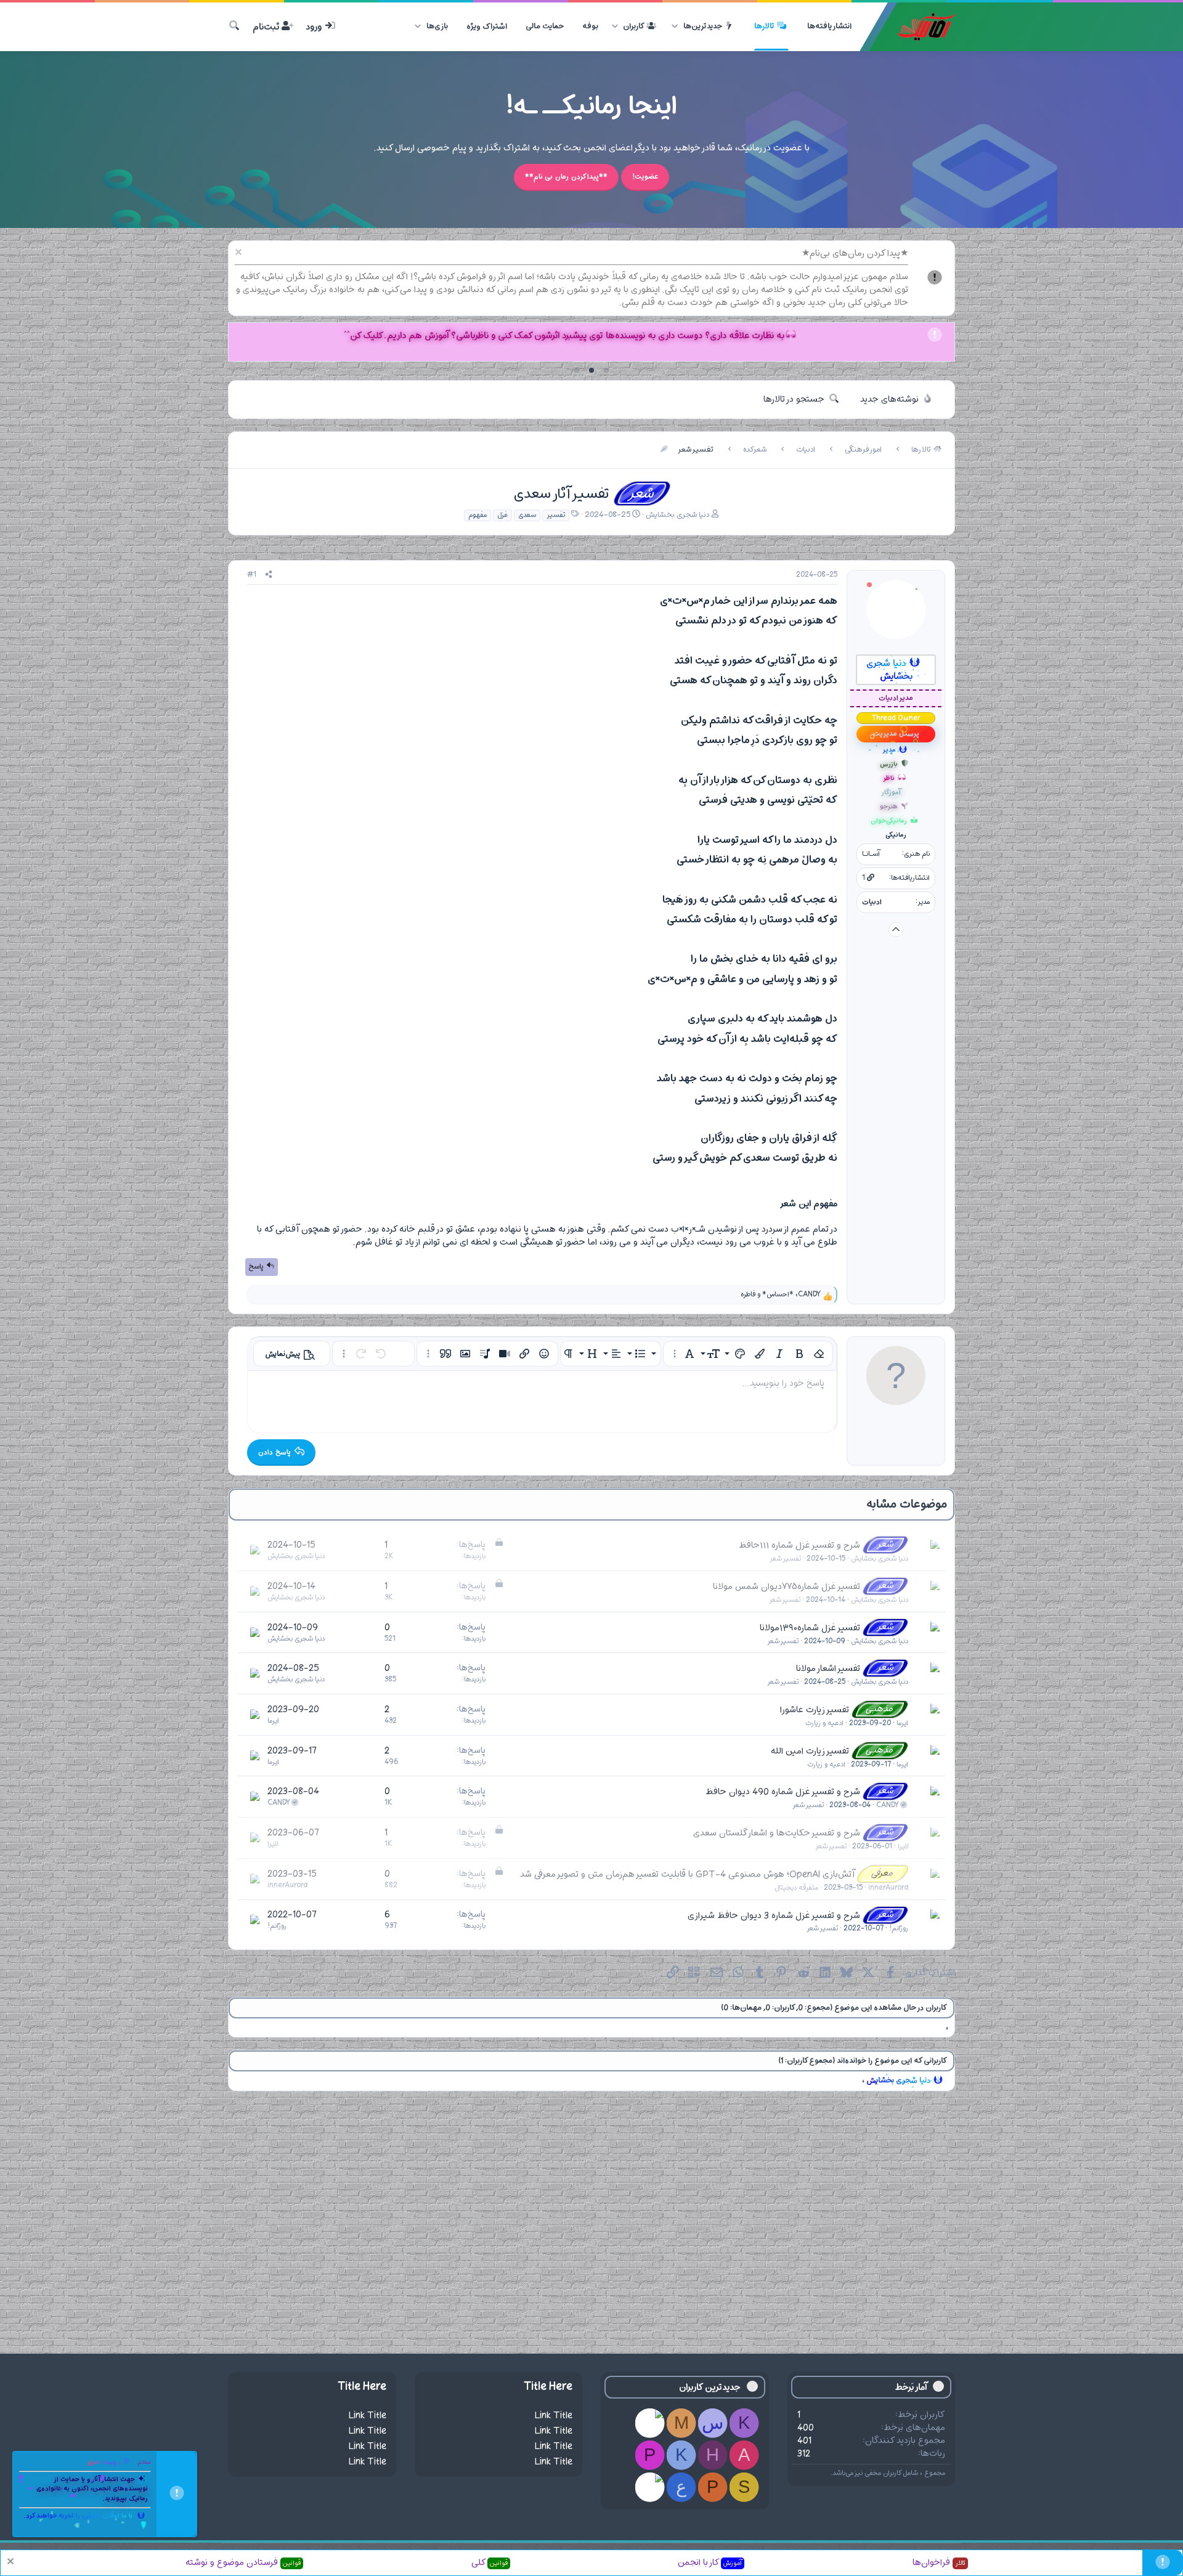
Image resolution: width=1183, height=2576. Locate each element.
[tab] (606, 370)
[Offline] (869, 586)
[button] (675, 26)
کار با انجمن (710, 2563)
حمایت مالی (545, 26)
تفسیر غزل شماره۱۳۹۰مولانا (810, 1627)
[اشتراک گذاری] (269, 575)
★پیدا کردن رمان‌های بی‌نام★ (855, 254)
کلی (490, 2563)
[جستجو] (234, 27)
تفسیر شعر (785, 1559)
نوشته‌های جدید (889, 400)
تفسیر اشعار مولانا (828, 1669)
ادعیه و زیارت (824, 1723)
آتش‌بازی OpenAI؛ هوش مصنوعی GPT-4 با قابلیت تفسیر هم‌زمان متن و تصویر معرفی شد (687, 1875)
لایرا (903, 1847)
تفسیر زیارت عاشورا (815, 1710)
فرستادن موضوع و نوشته (243, 2563)
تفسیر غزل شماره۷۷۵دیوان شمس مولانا (787, 1587)
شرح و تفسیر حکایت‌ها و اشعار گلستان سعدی (777, 1833)
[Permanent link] (655, 601)
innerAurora (888, 1888)
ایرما (902, 1723)
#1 (252, 575)
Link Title (554, 2416)
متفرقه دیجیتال (796, 1888)
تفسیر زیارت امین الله (810, 1751)
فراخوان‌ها (939, 2563)
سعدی (527, 515)
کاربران (634, 26)
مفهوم (478, 515)
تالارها (764, 26)
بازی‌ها (437, 26)
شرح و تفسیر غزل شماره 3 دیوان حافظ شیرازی (774, 1915)
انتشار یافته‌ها (829, 26)
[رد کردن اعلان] (240, 254)
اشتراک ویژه (487, 26)
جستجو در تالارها (794, 400)
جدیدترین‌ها (703, 26)
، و (781, 1295)
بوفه (590, 26)
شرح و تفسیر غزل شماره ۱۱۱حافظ (799, 1546)
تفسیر (556, 515)
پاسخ (256, 1267)
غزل (502, 515)
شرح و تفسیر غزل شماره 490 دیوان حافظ (783, 1792)
